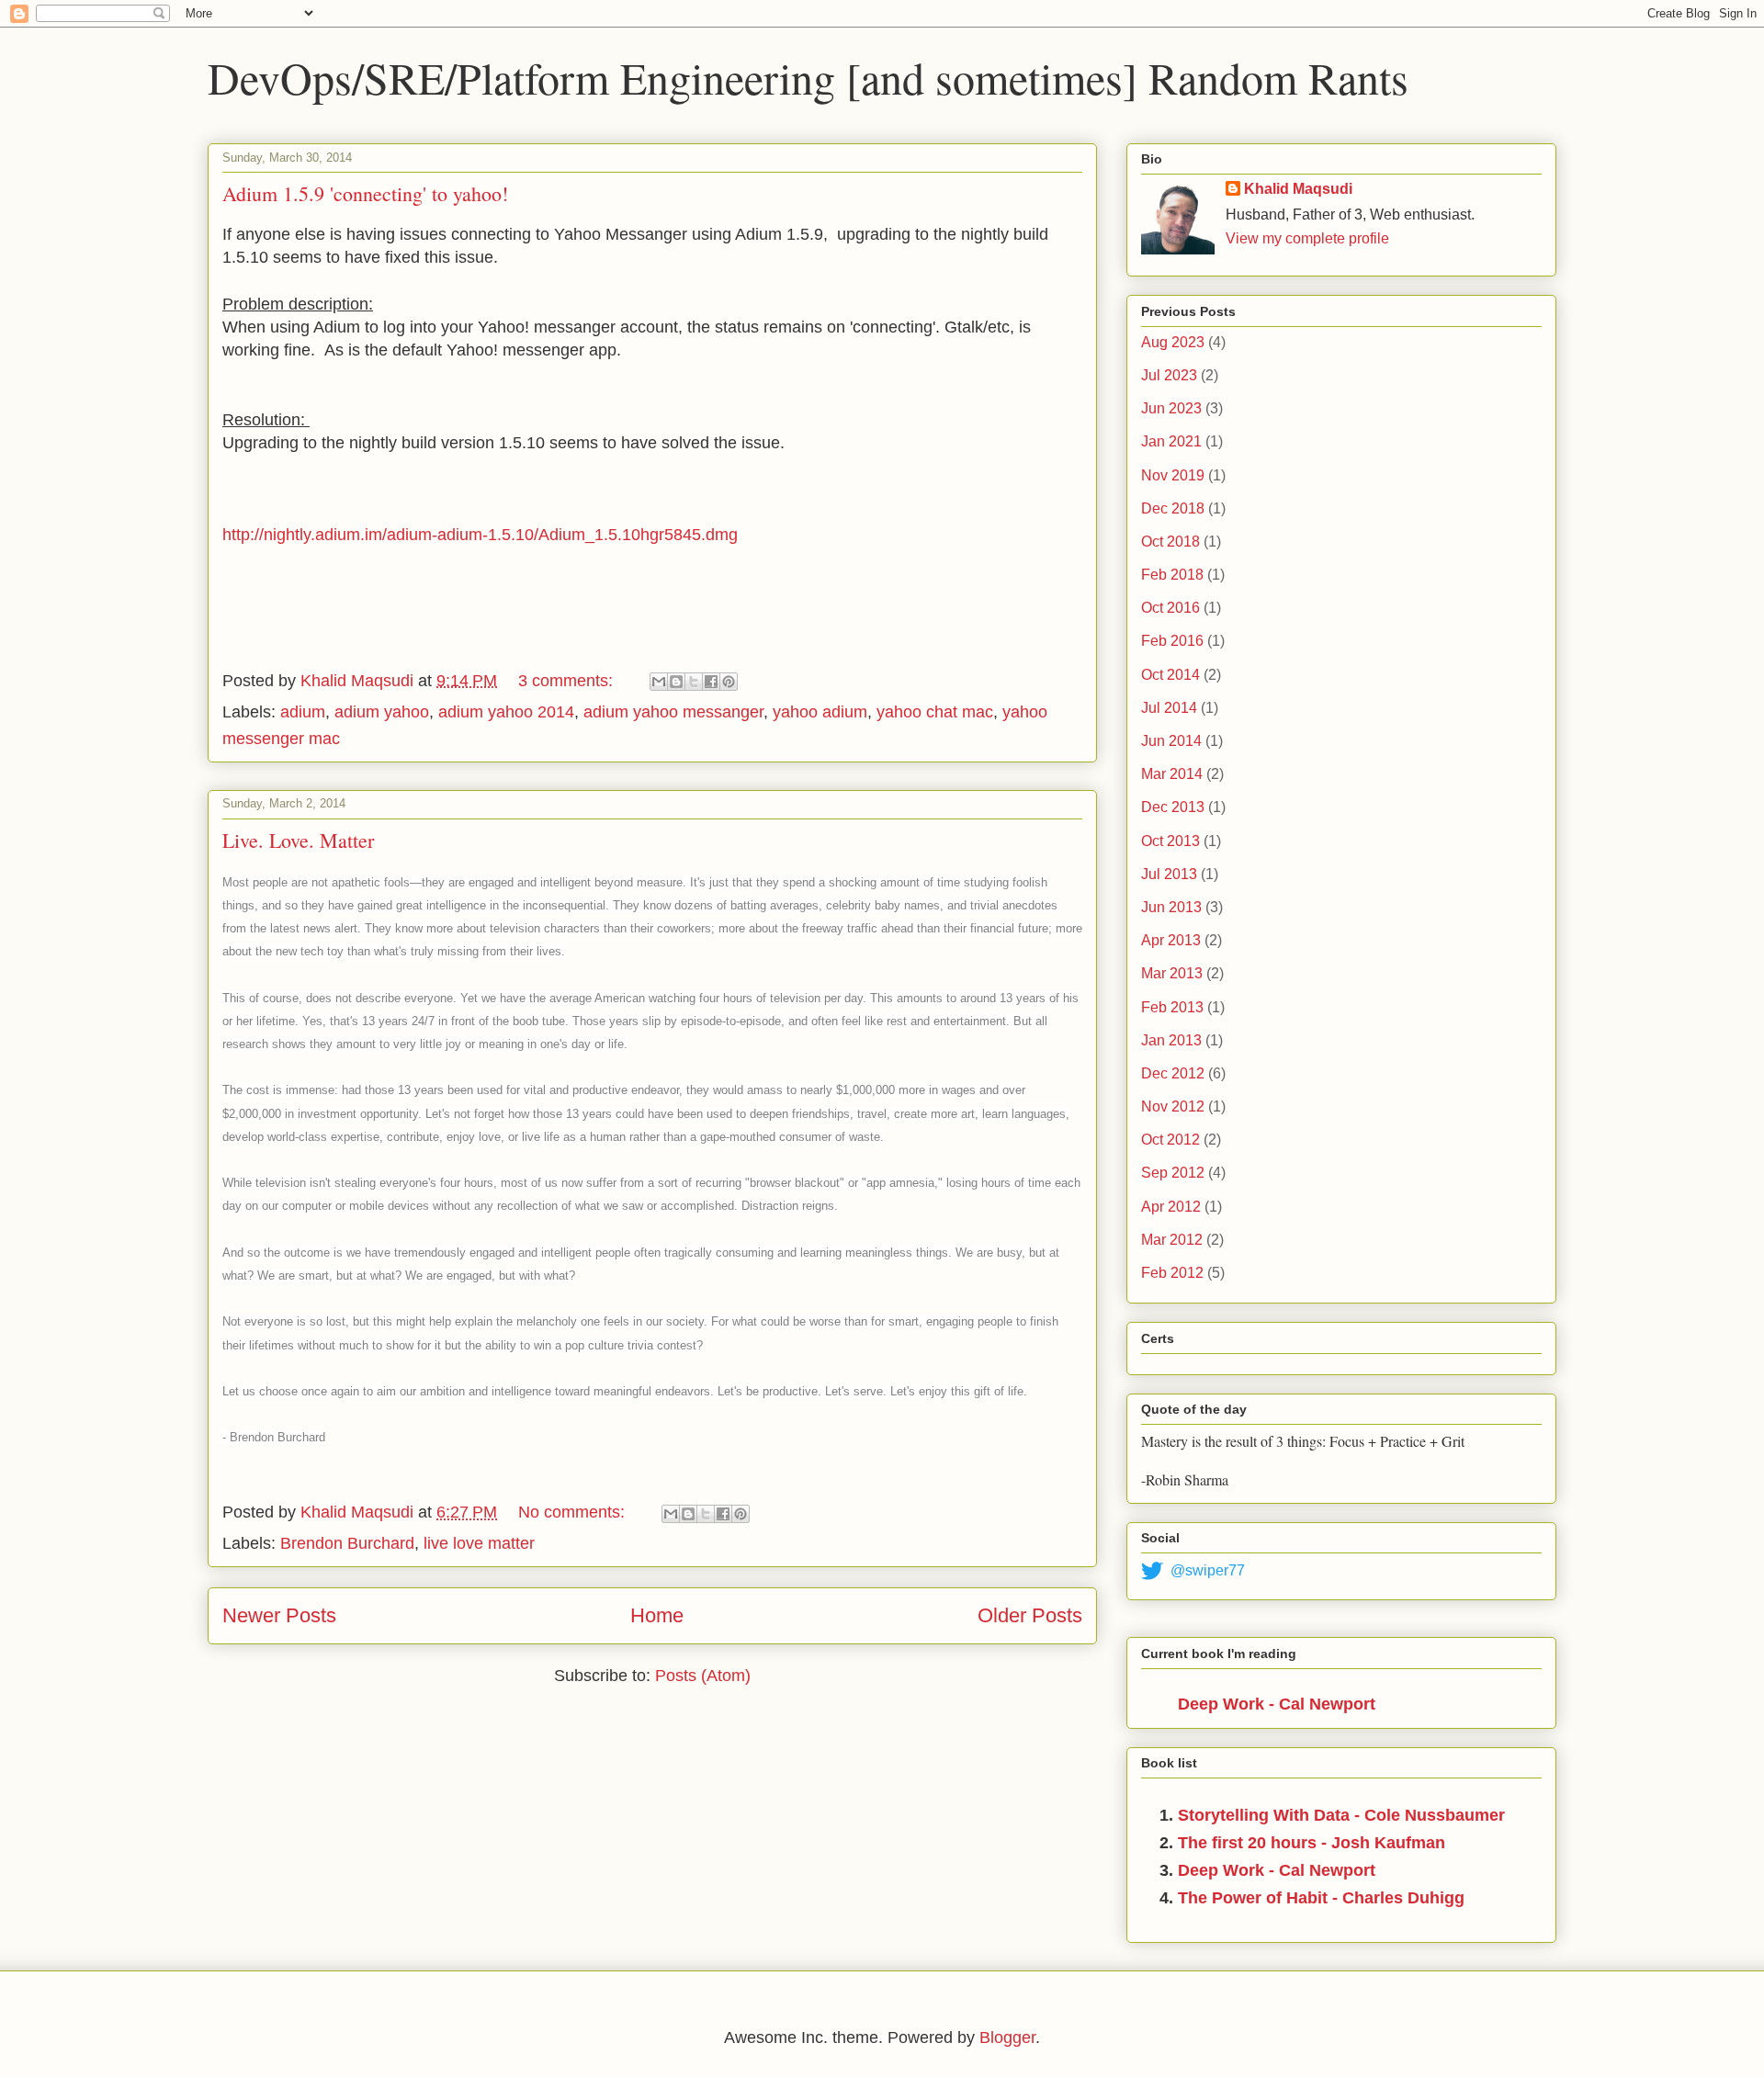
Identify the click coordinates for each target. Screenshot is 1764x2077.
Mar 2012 (1172, 1240)
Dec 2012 (1173, 1073)
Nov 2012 (1173, 1106)
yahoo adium (820, 712)
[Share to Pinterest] (729, 682)
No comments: (574, 1512)
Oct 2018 (1170, 542)
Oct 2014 (1170, 675)
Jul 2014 (1169, 708)
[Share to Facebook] (711, 682)
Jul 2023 (1169, 375)
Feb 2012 (1172, 1273)
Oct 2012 (1170, 1140)
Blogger (1007, 2037)
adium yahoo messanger (673, 712)
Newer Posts (279, 1615)
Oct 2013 (1170, 841)
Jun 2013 (1171, 907)
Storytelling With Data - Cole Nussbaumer (1341, 1815)
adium (303, 712)
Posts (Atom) (703, 1676)
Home (657, 1615)
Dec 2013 (1173, 807)
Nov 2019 (1173, 475)
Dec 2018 (1173, 508)
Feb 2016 (1172, 641)
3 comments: (568, 681)
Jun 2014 (1171, 741)
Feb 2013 (1172, 1007)
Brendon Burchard (347, 1543)
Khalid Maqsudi (1298, 189)
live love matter (479, 1543)
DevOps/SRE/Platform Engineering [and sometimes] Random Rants (808, 77)
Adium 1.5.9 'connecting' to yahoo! (365, 193)
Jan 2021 (1171, 441)
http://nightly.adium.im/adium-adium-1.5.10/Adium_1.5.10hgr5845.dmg (480, 535)
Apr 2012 (1171, 1207)
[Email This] (659, 682)
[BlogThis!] (676, 682)
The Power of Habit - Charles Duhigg (1321, 1898)
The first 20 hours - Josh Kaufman (1312, 1843)
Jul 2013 (1169, 874)
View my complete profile (1307, 238)
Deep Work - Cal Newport (1277, 1704)
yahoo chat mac (935, 712)
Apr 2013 (1171, 940)
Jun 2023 (1171, 408)
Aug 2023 (1173, 342)
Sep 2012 (1173, 1173)
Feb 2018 (1172, 575)
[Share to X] (694, 682)
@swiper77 (1208, 1570)
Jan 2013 (1171, 1040)
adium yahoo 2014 (506, 712)
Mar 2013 (1172, 973)
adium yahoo (382, 712)
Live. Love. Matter (298, 840)
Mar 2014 (1172, 774)
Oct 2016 (1170, 608)
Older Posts (1030, 1615)
